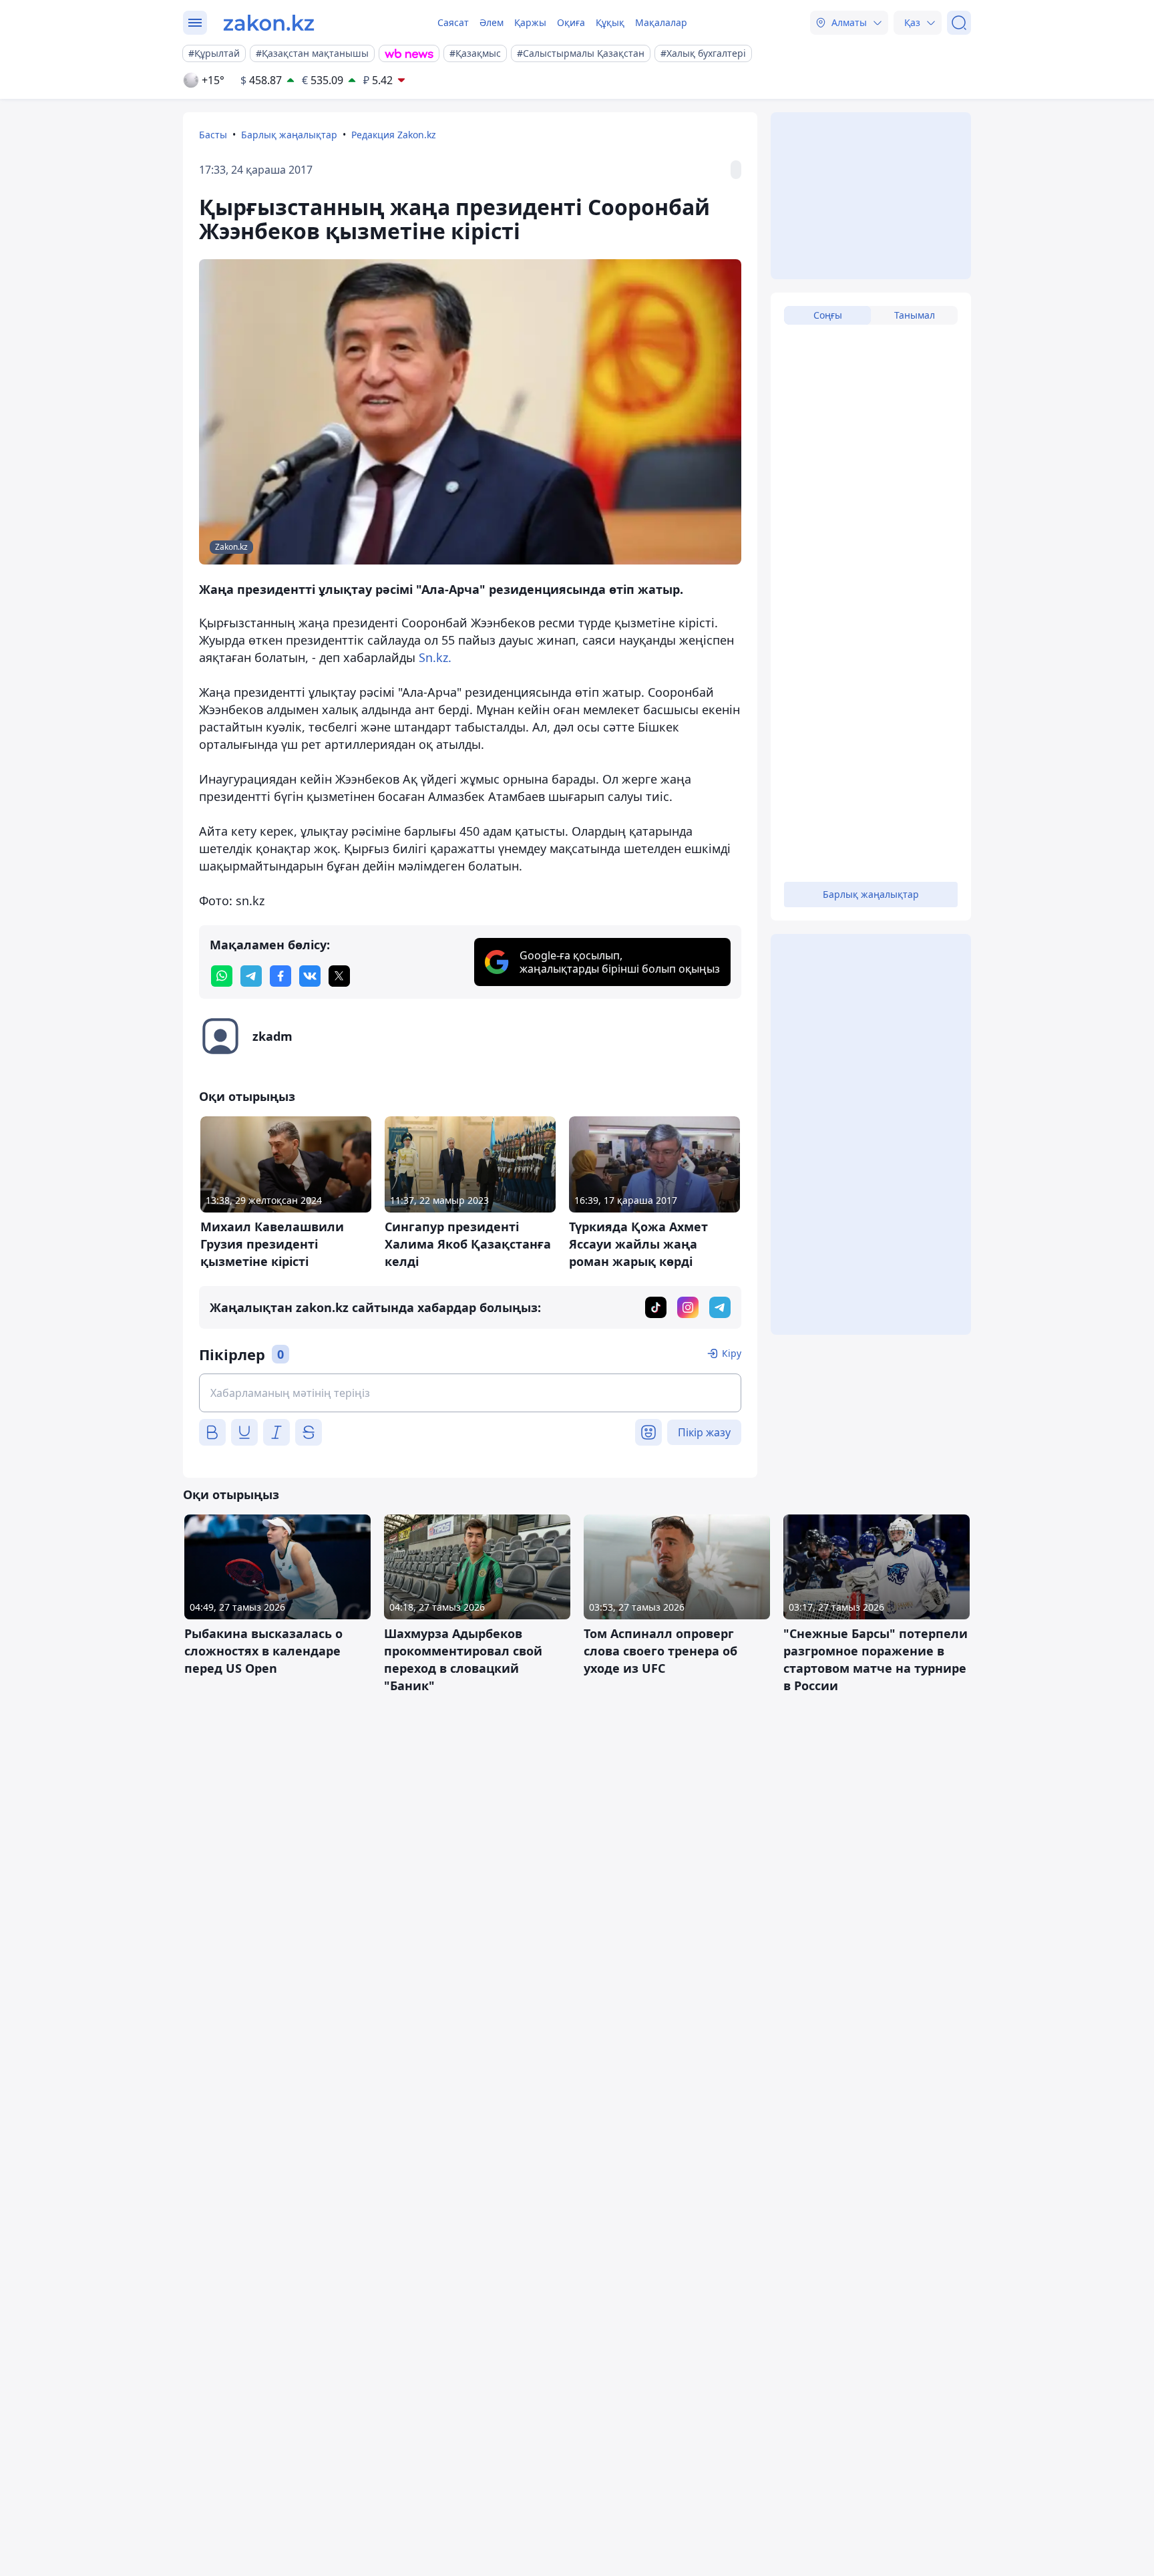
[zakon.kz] (269, 23)
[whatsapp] (222, 976)
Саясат (453, 22)
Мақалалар (661, 22)
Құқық (610, 22)
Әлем (492, 22)
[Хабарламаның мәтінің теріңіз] (470, 1393)
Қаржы (530, 22)
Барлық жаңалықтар (289, 135)
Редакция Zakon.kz (394, 135)
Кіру (732, 1353)
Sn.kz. (435, 657)
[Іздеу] (959, 23)
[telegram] (251, 976)
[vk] (310, 976)
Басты (213, 135)
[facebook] (280, 976)
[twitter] (339, 976)
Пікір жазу (704, 1432)
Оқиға (571, 22)
